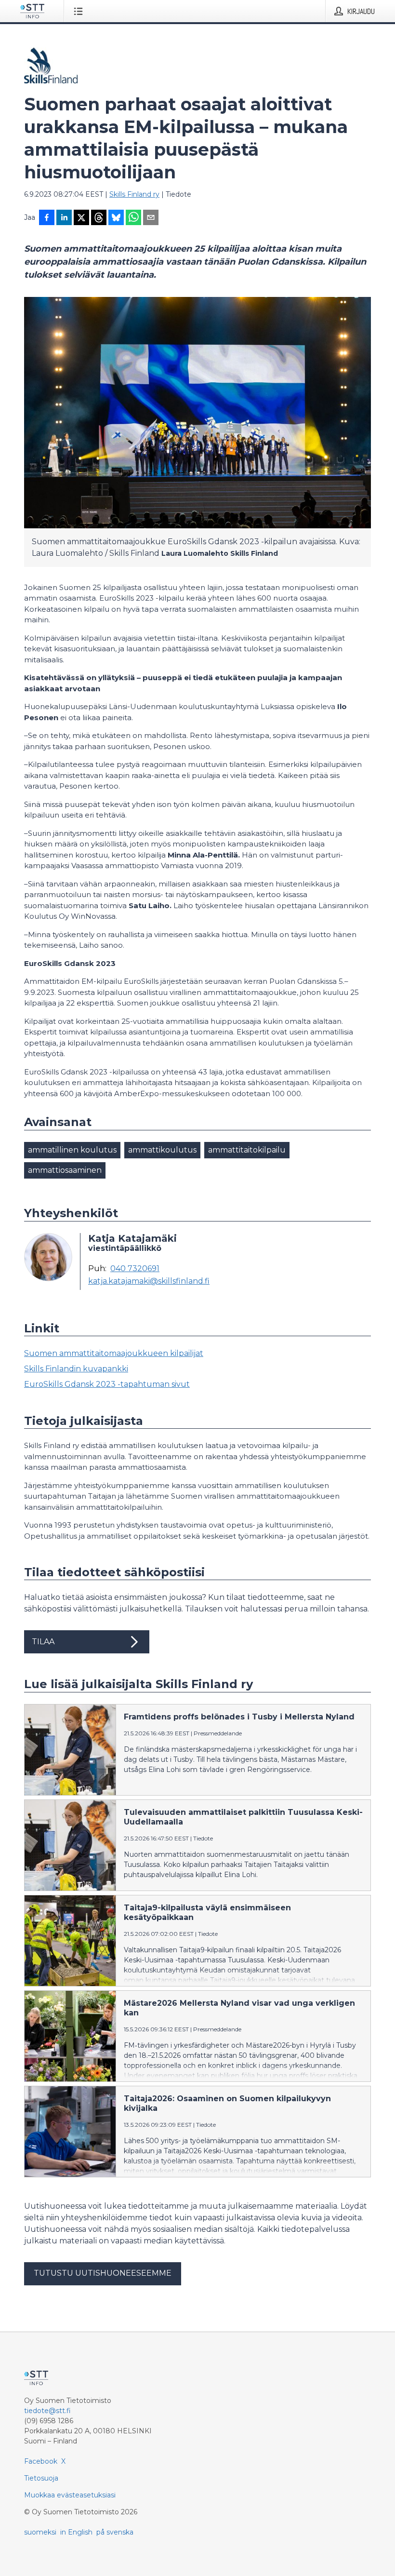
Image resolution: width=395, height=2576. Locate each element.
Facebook (41, 2461)
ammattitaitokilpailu (247, 1150)
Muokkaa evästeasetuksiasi (70, 2495)
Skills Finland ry (134, 194)
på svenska (115, 2532)
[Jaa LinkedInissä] (64, 218)
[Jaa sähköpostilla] (151, 218)
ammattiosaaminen (65, 1170)
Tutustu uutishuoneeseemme (103, 2273)
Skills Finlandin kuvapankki (76, 1369)
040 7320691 (135, 1269)
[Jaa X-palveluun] (81, 218)
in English (76, 2532)
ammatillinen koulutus (72, 1150)
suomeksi (40, 2532)
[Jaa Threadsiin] (99, 218)
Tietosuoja (41, 2478)
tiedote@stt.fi (47, 2411)
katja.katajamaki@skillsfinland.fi (149, 1281)
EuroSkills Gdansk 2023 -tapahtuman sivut (107, 1384)
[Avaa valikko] (80, 11)
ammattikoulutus (162, 1150)
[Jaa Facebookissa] (47, 218)
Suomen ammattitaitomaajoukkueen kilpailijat (114, 1353)
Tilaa (43, 1642)
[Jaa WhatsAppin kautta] (133, 218)
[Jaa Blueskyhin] (116, 218)
